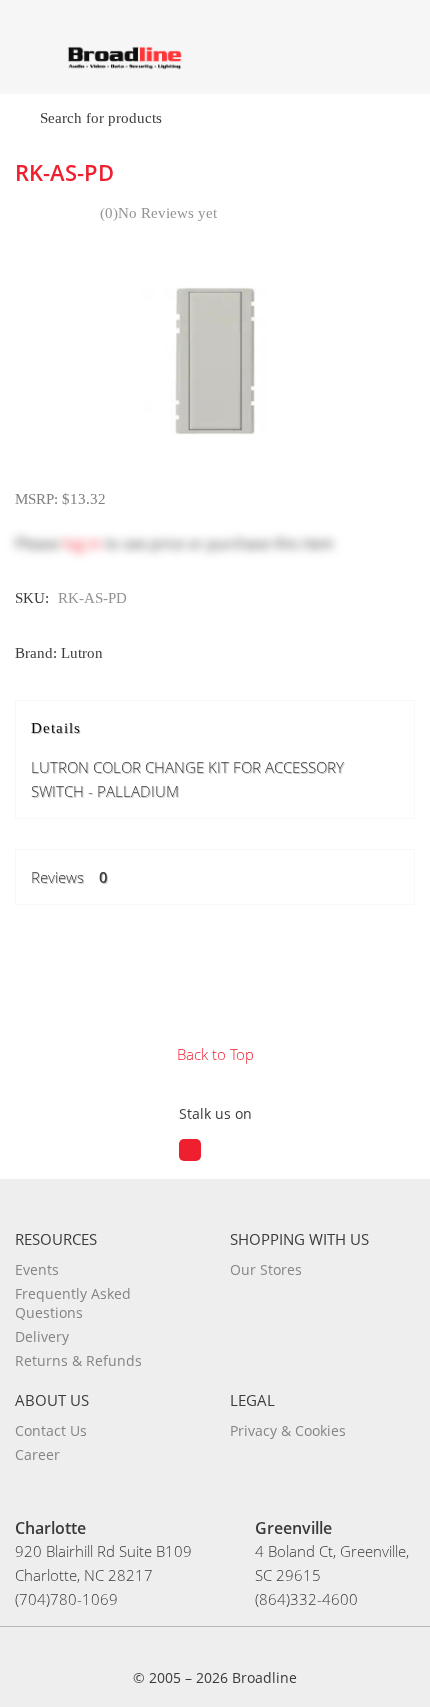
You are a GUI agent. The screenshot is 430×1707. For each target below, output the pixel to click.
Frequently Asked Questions (73, 1303)
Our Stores (266, 1269)
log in (82, 543)
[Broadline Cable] (125, 57)
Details (187, 760)
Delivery (42, 1336)
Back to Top (215, 1054)
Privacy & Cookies (288, 1430)
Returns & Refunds (78, 1360)
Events (37, 1269)
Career (37, 1454)
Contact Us (51, 1430)
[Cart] (397, 54)
